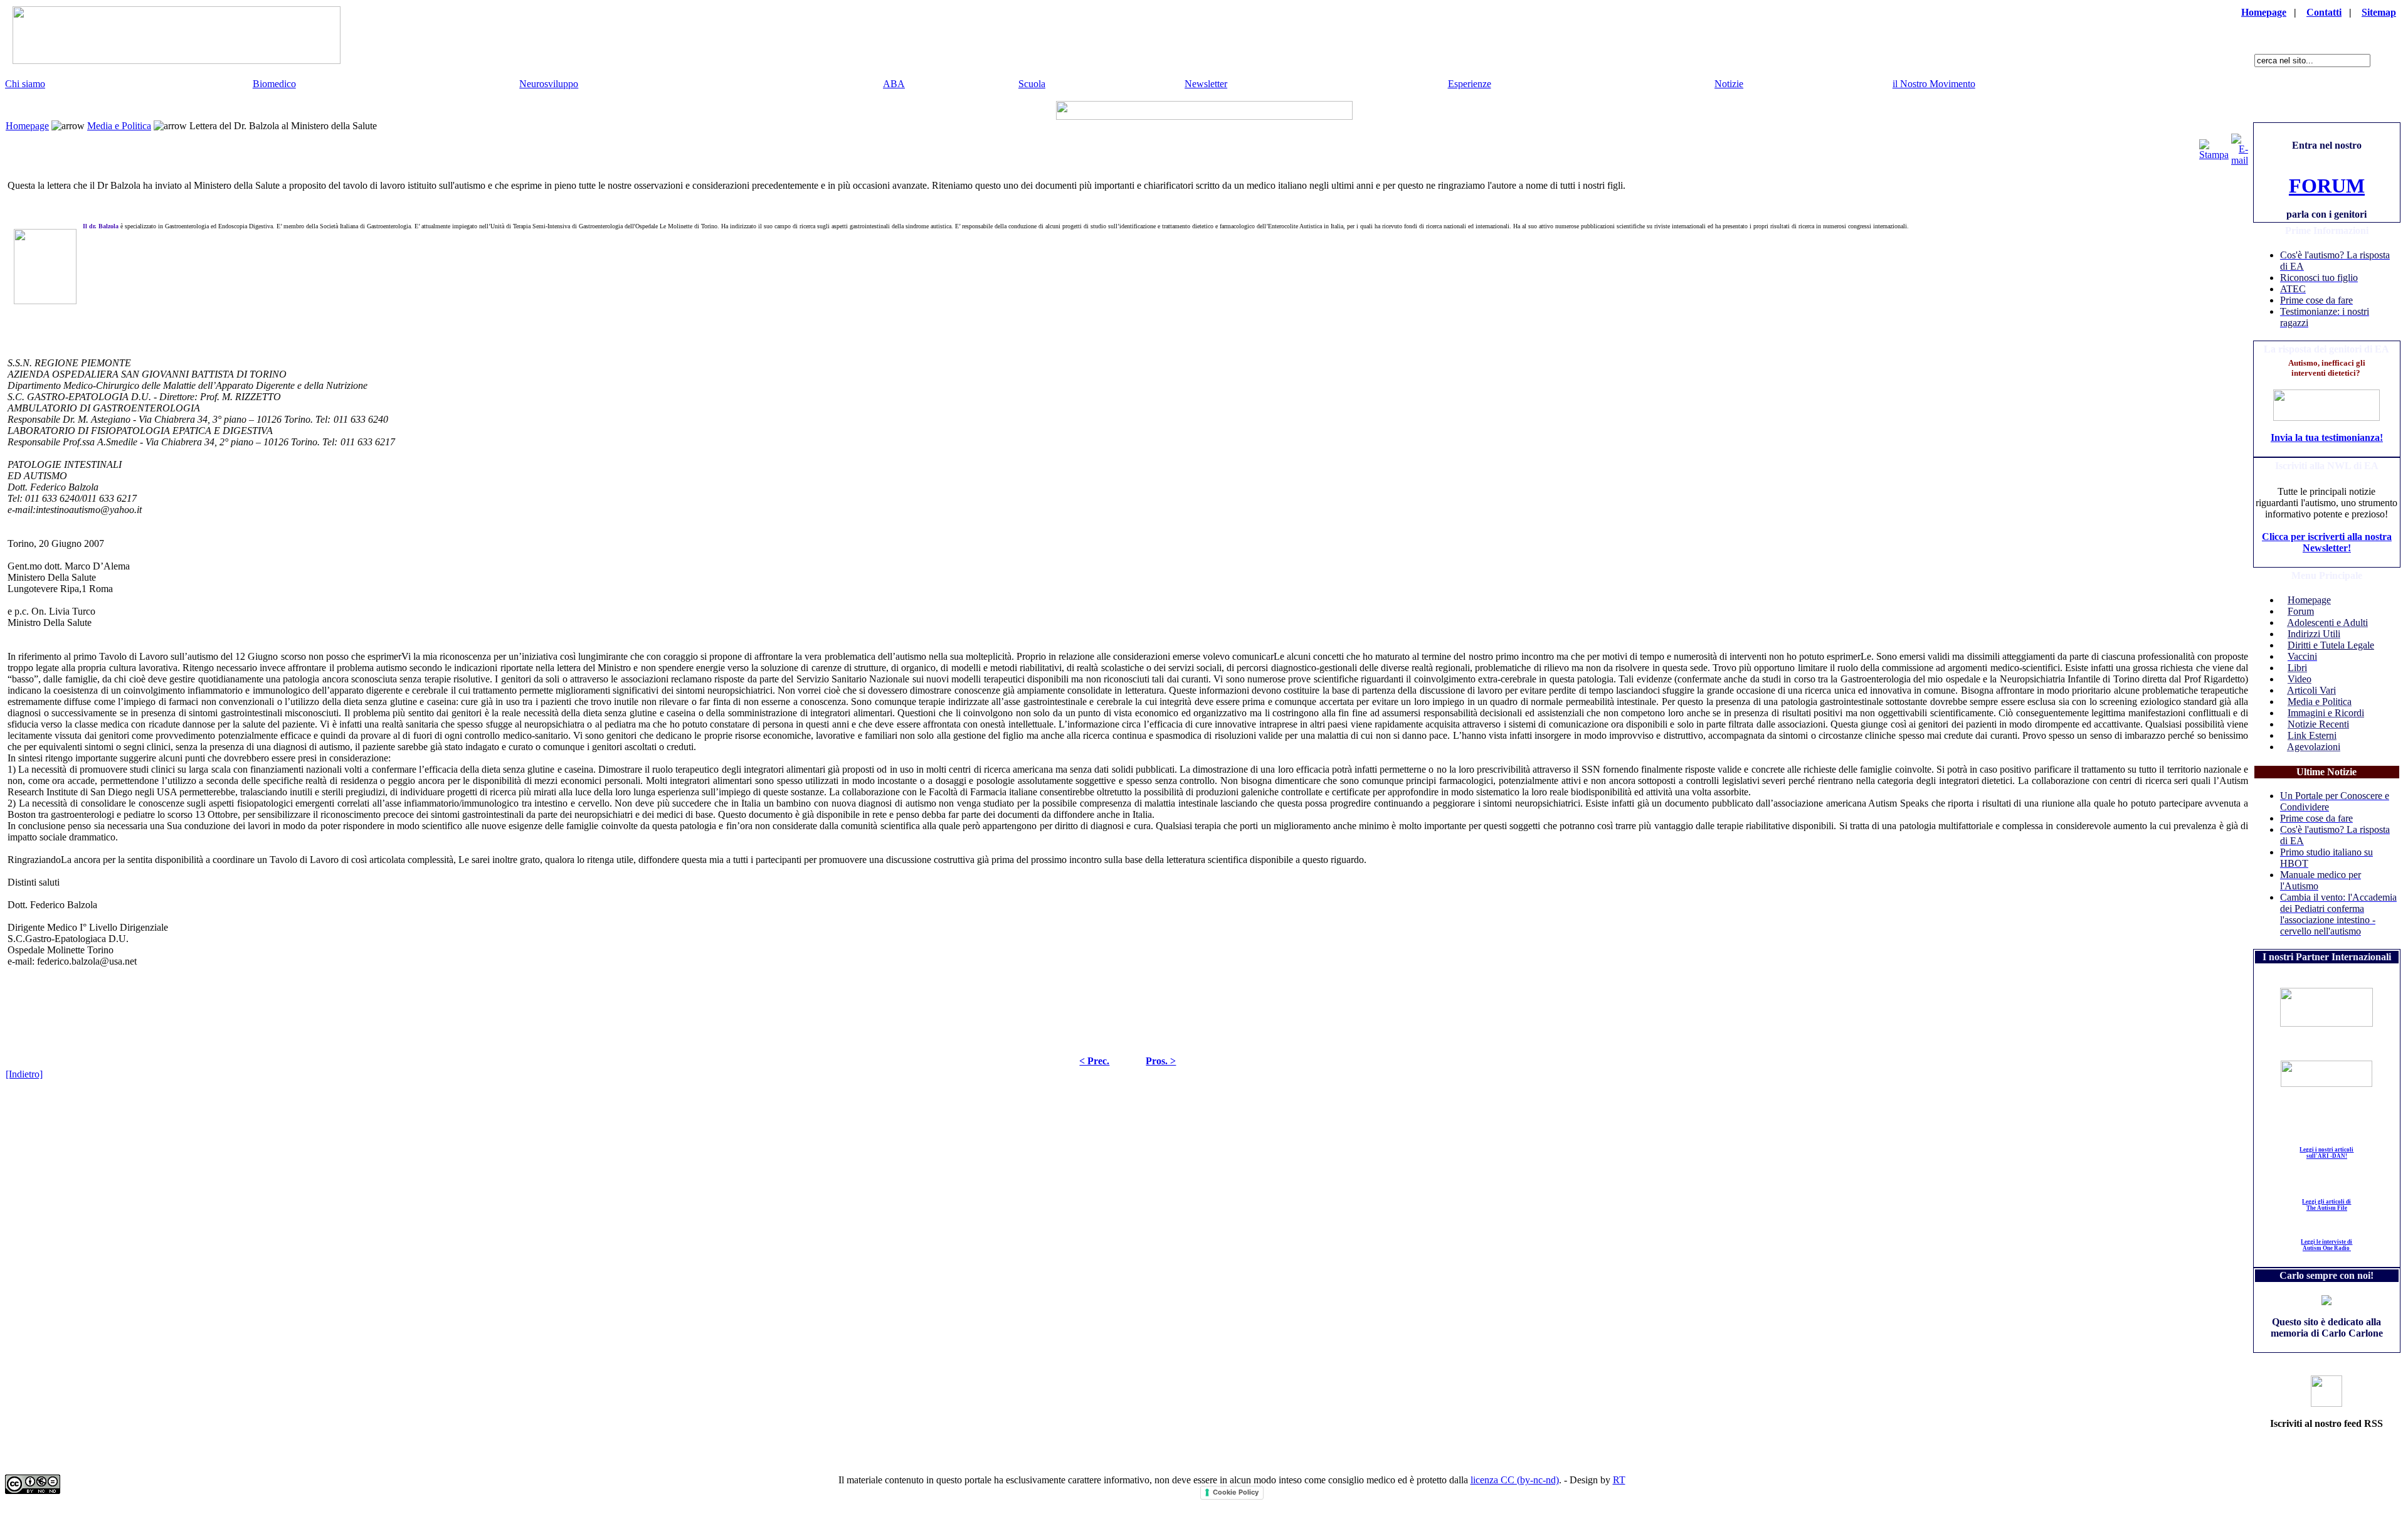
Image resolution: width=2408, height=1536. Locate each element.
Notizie (1729, 84)
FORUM (2327, 186)
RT (1619, 1480)
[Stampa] (2214, 146)
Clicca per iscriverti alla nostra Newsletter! (2327, 542)
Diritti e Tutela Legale (2331, 645)
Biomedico (274, 84)
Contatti (2324, 12)
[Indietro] (24, 1074)
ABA (894, 84)
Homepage (2264, 12)
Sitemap (2379, 12)
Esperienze (1470, 84)
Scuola (1032, 84)
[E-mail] (2240, 146)
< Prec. (1094, 1061)
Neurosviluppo (549, 84)
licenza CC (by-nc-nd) (1515, 1480)
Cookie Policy (1236, 1492)
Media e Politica (119, 126)
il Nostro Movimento (1934, 84)
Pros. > (1161, 1061)
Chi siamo (25, 84)
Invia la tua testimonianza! (2327, 437)
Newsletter (1206, 84)
